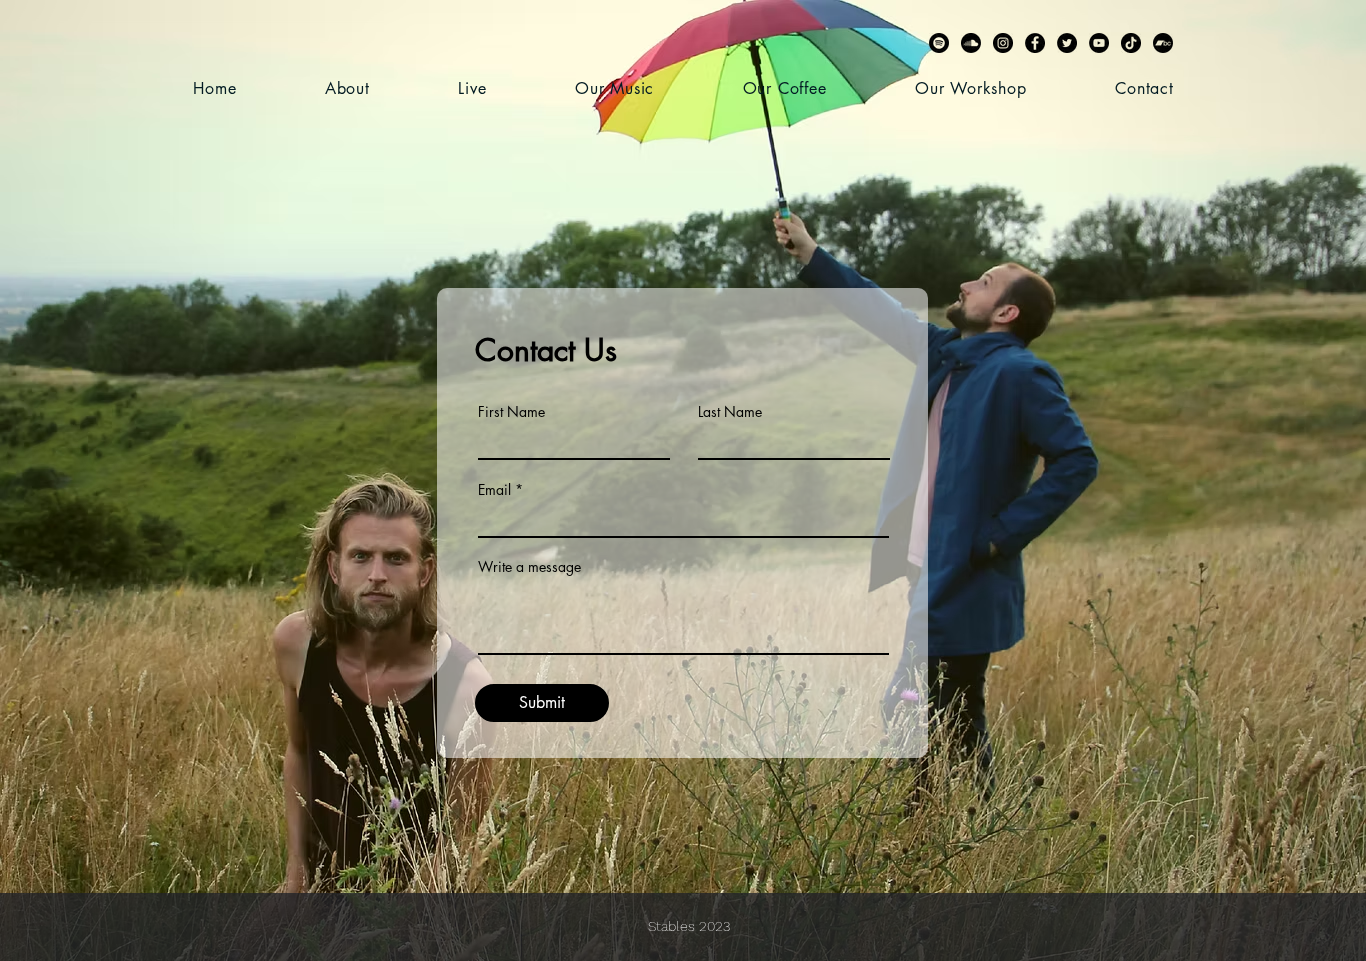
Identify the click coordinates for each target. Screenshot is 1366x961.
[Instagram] (1003, 43)
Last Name (730, 412)
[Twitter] (1067, 43)
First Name (511, 412)
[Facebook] (1035, 43)
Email (494, 490)
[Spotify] (939, 43)
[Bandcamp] (1163, 43)
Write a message (529, 567)
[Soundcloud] (971, 43)
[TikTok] (1131, 43)
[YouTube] (1099, 43)
